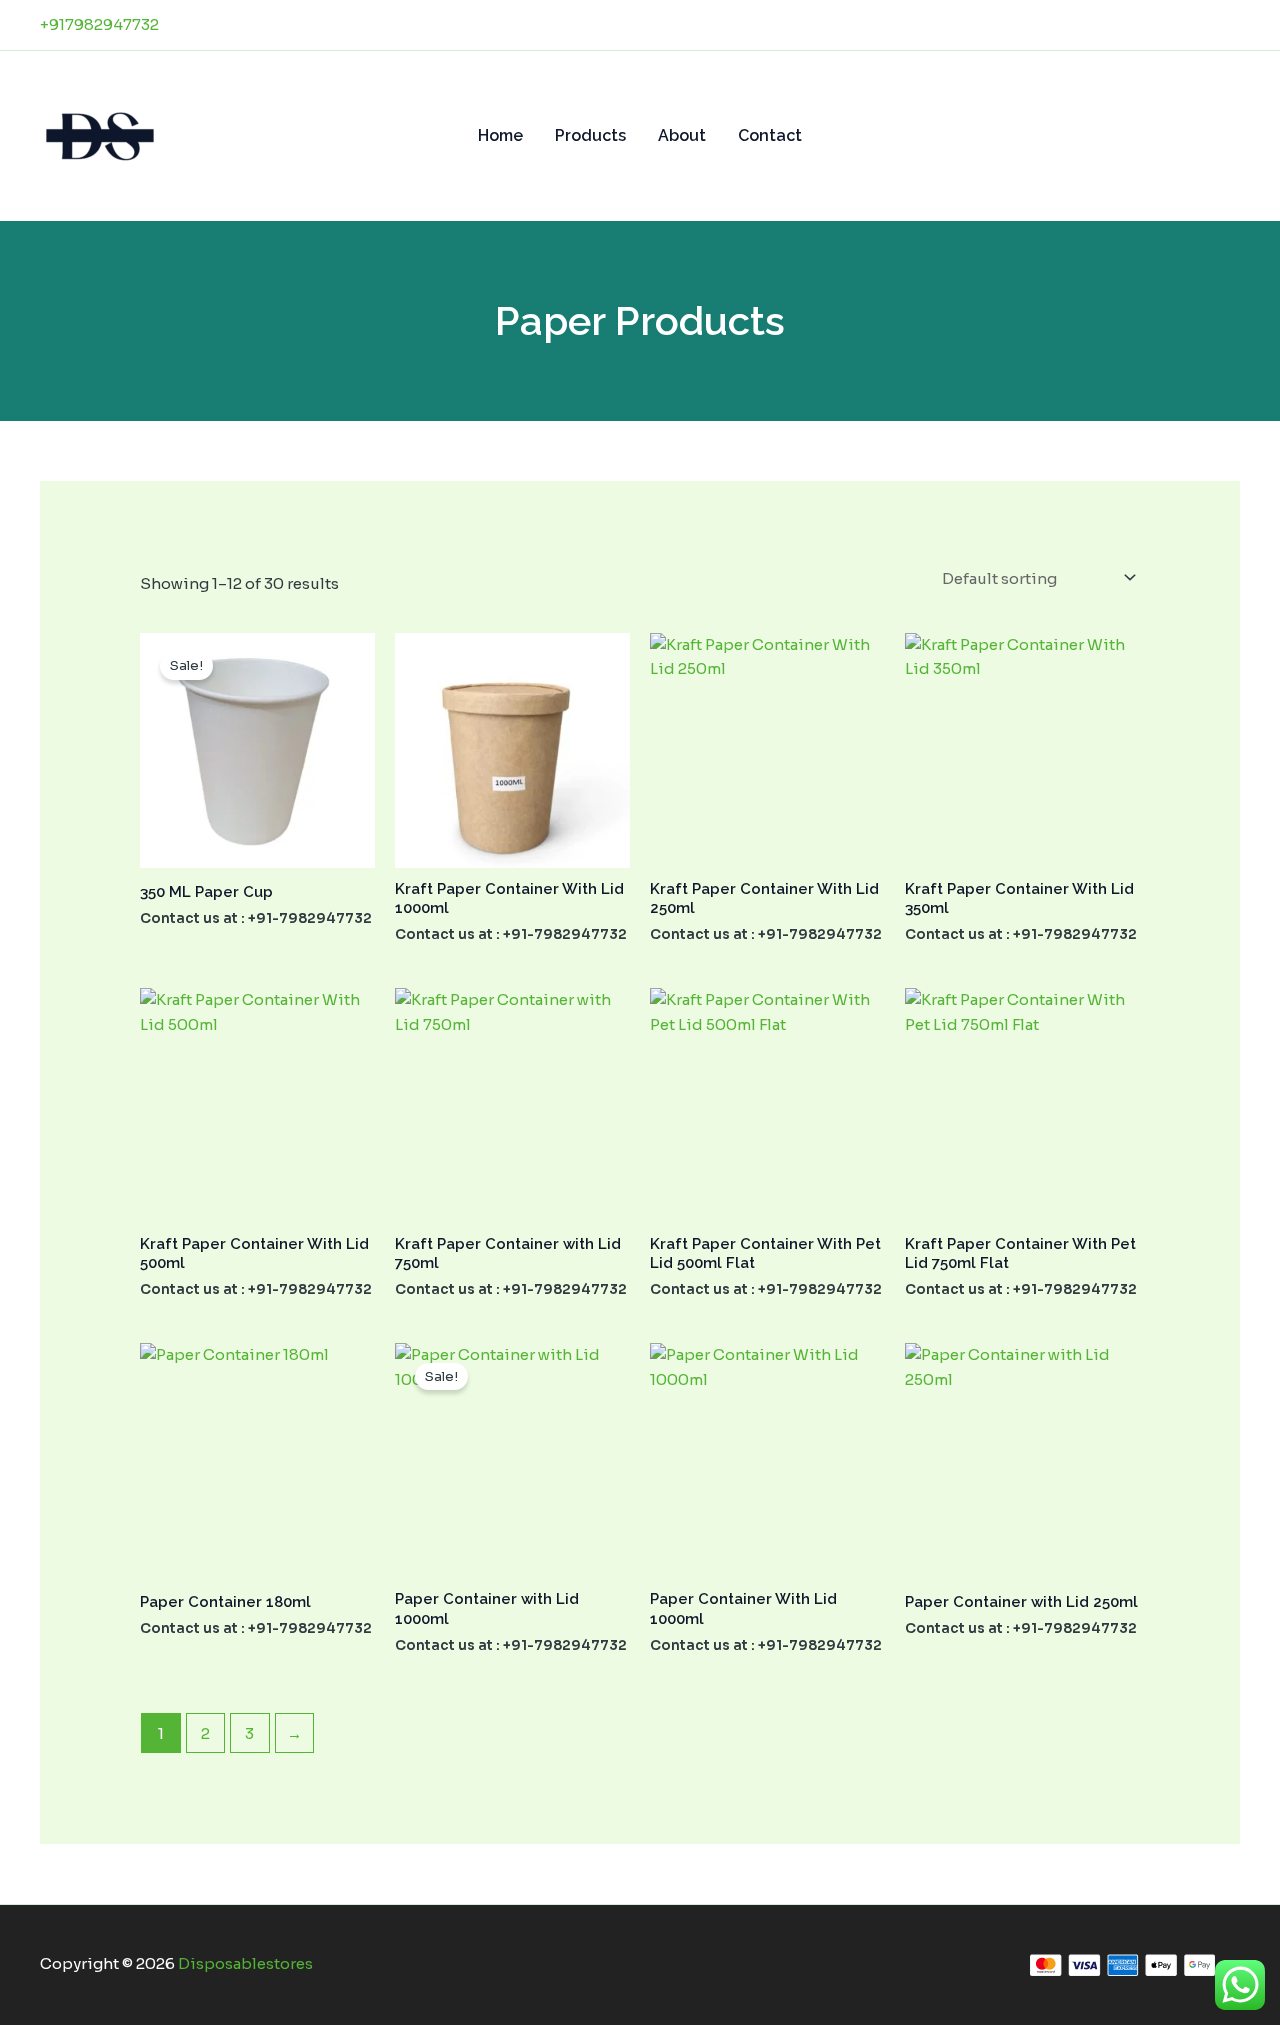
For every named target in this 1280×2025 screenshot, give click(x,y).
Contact (770, 135)
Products (590, 135)
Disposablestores (245, 1963)
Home (500, 135)
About (682, 135)
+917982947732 (99, 24)
